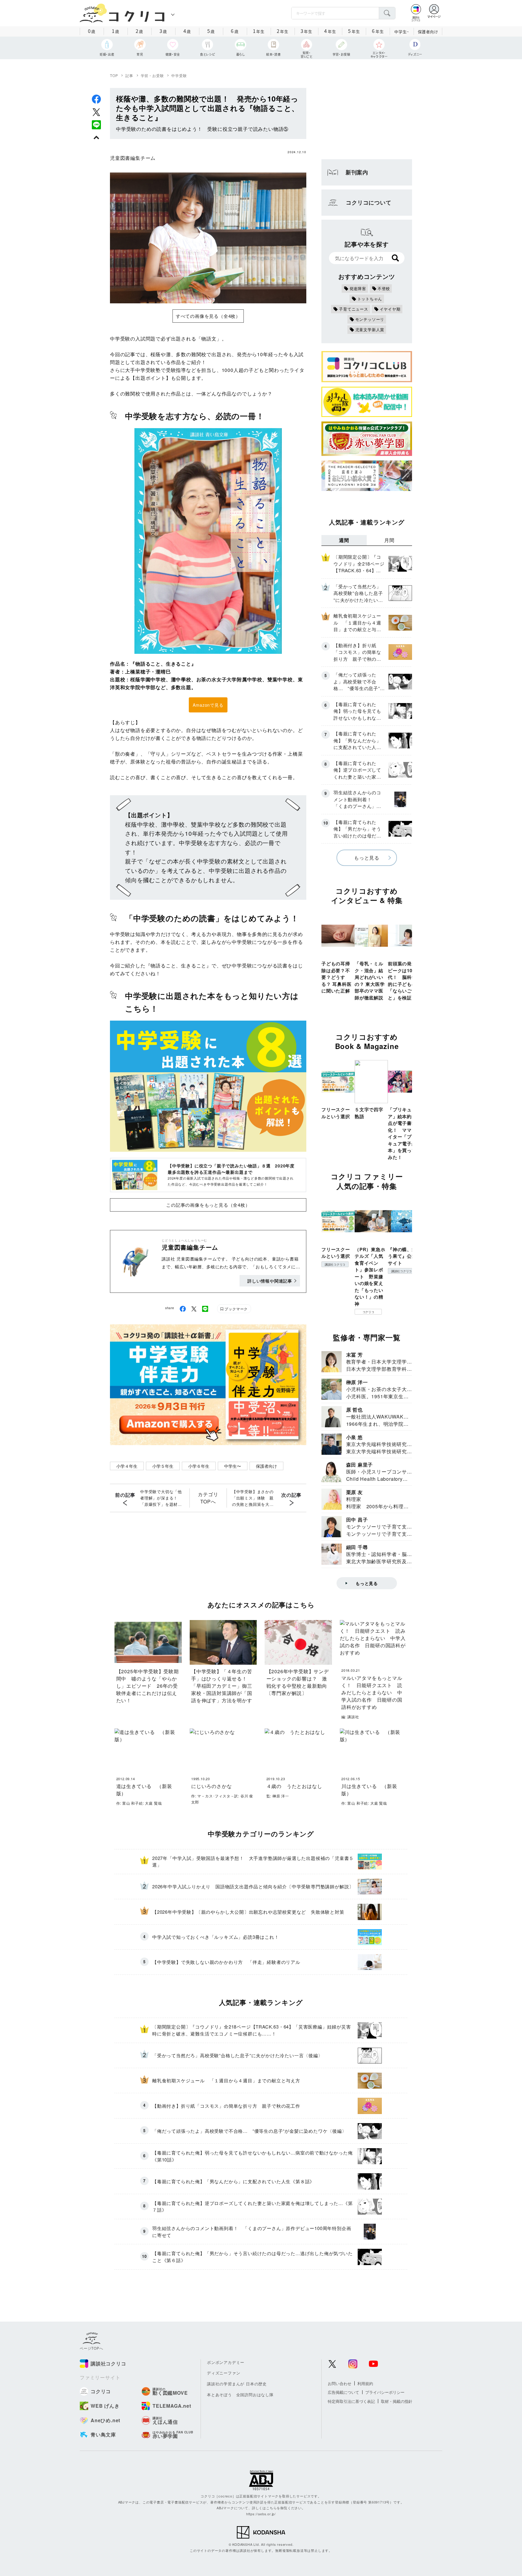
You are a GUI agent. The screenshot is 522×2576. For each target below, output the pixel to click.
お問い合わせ (340, 2383)
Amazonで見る (208, 705)
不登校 (384, 288)
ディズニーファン (224, 2373)
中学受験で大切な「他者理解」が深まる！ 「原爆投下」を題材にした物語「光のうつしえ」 (161, 1498)
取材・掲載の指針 (397, 2401)
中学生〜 (233, 1466)
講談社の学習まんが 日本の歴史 (237, 2384)
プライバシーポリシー (385, 2392)
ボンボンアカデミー (226, 2362)
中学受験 (179, 75)
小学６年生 (199, 1466)
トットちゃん (370, 299)
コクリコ (368, 1312)
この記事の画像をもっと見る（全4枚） (208, 1205)
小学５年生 (163, 1466)
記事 (129, 75)
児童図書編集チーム (133, 158)
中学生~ (402, 32)
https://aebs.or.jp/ (261, 2514)
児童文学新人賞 (370, 329)
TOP (114, 75)
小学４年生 (127, 1466)
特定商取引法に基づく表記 (351, 2401)
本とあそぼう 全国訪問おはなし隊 (240, 2395)
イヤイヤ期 (390, 309)
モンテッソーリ (370, 319)
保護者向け (428, 32)
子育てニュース (354, 309)
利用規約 (365, 2383)
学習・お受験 (152, 75)
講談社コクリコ (335, 1264)
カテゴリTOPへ (208, 1498)
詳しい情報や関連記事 (270, 1281)
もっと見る (367, 858)
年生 (259, 31)
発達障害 (358, 288)
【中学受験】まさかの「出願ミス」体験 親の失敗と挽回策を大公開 (253, 1498)
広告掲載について (343, 2392)
